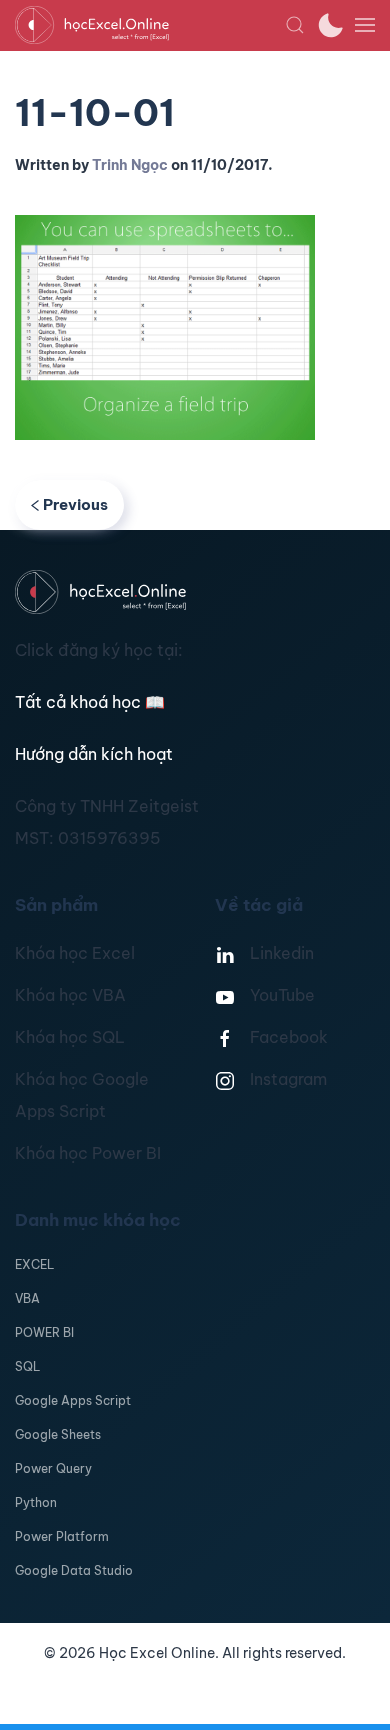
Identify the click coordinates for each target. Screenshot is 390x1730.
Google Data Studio (74, 1570)
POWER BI (44, 1332)
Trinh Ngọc (130, 165)
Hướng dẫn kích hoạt (94, 754)
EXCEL (34, 1264)
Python (36, 1502)
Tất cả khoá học (90, 702)
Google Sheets (58, 1434)
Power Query (53, 1468)
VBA (27, 1298)
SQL (27, 1366)
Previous (75, 504)
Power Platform (62, 1536)
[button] (295, 25)
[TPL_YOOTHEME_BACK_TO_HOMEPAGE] (150, 25)
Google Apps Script (73, 1400)
